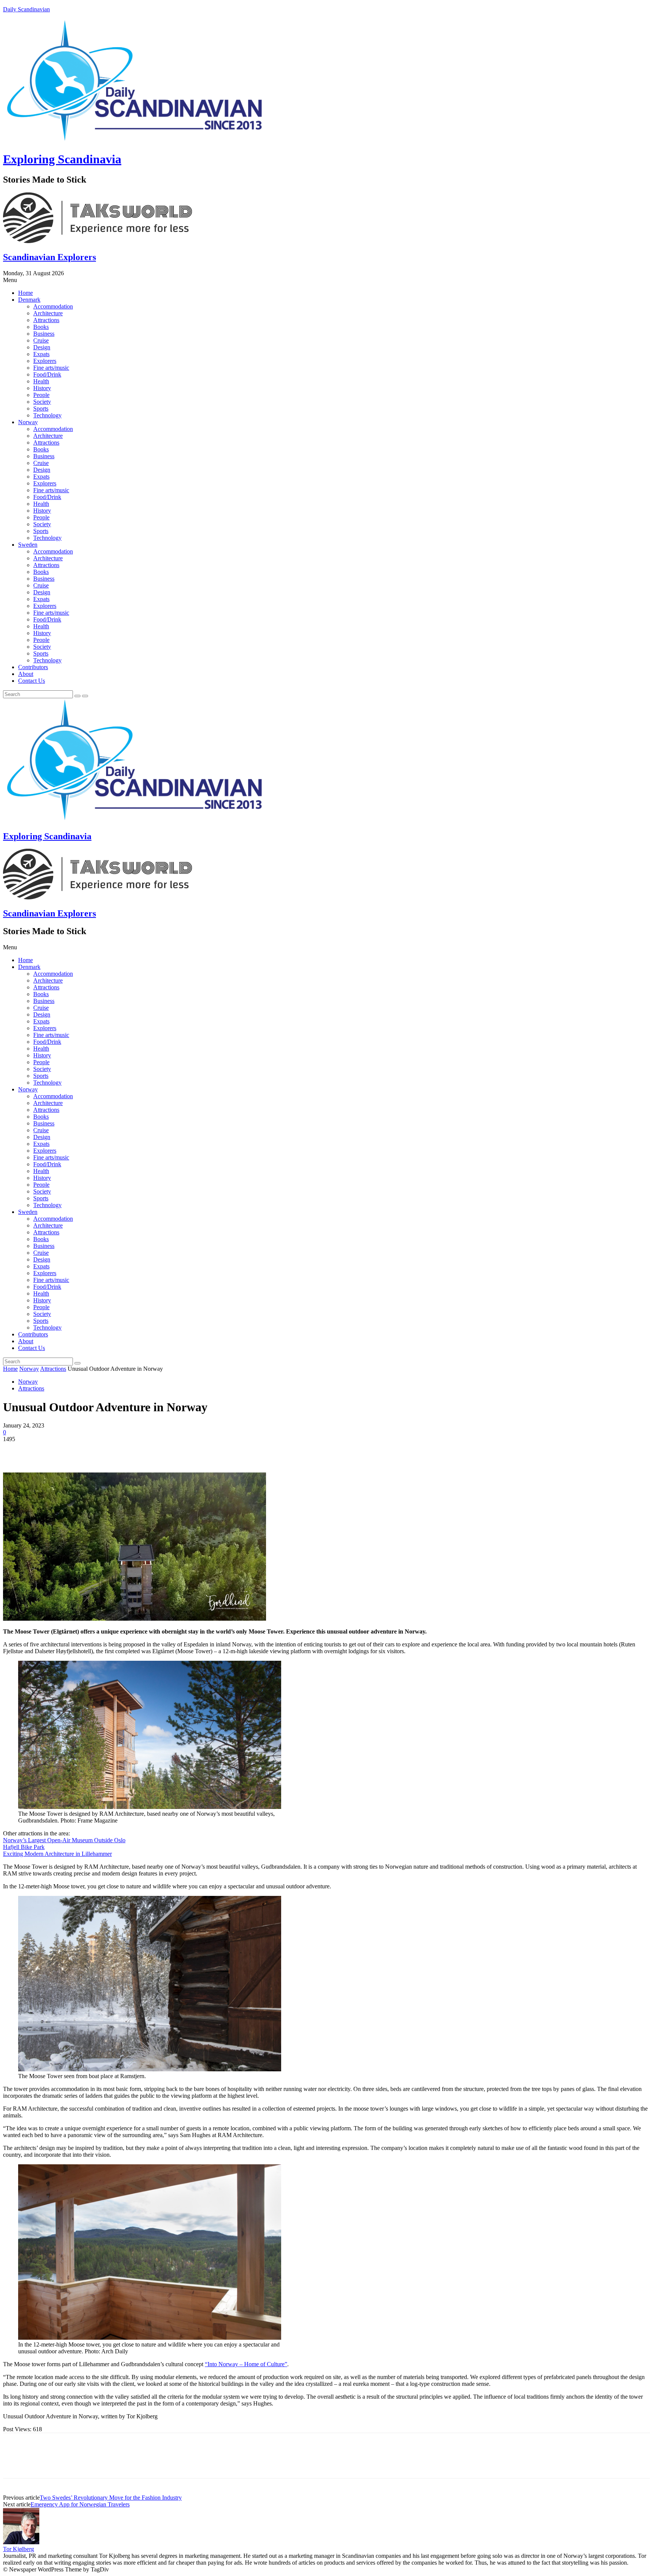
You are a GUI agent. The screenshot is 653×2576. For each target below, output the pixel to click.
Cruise (41, 340)
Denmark (29, 300)
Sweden (28, 545)
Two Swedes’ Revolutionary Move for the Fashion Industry (111, 2498)
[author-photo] (21, 2542)
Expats (41, 354)
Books (41, 327)
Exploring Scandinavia (62, 159)
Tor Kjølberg (19, 2549)
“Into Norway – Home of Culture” (246, 2364)
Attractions (46, 320)
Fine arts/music (51, 368)
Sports (41, 408)
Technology (47, 415)
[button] (326, 280)
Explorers (45, 361)
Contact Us (32, 681)
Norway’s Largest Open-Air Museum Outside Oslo (64, 1840)
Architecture (48, 313)
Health (41, 381)
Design (42, 347)
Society (42, 402)
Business (44, 334)
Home (26, 293)
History (42, 388)
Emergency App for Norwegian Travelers (80, 2504)
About (26, 674)
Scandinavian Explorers (50, 257)
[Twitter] (43, 1451)
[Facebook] (15, 1451)
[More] (125, 1451)
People (41, 395)
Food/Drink (47, 374)
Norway (28, 422)
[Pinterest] (70, 1451)
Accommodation (53, 306)
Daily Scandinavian (26, 9)
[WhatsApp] (97, 1451)
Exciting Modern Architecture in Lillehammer (57, 1854)
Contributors (33, 667)
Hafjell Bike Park (24, 1847)
